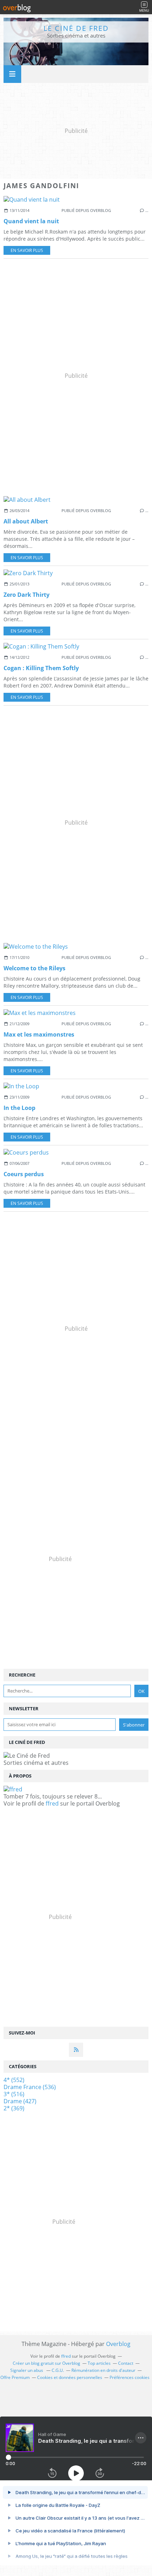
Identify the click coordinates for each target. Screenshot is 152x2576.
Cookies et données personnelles (70, 2377)
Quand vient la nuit (31, 221)
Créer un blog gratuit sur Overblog (46, 2363)
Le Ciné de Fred (76, 28)
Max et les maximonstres (39, 1034)
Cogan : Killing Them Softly (41, 668)
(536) (30, 2087)
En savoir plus (27, 250)
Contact (126, 2363)
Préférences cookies (130, 2377)
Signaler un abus (27, 2370)
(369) (14, 2108)
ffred (52, 1803)
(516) (14, 2094)
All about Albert (26, 521)
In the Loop (19, 1108)
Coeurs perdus (24, 1174)
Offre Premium (15, 2377)
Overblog (118, 2344)
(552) (14, 2080)
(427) (20, 2101)
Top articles (99, 2363)
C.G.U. (58, 2370)
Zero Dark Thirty (27, 595)
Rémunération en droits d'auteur (103, 2370)
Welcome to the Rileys (34, 968)
